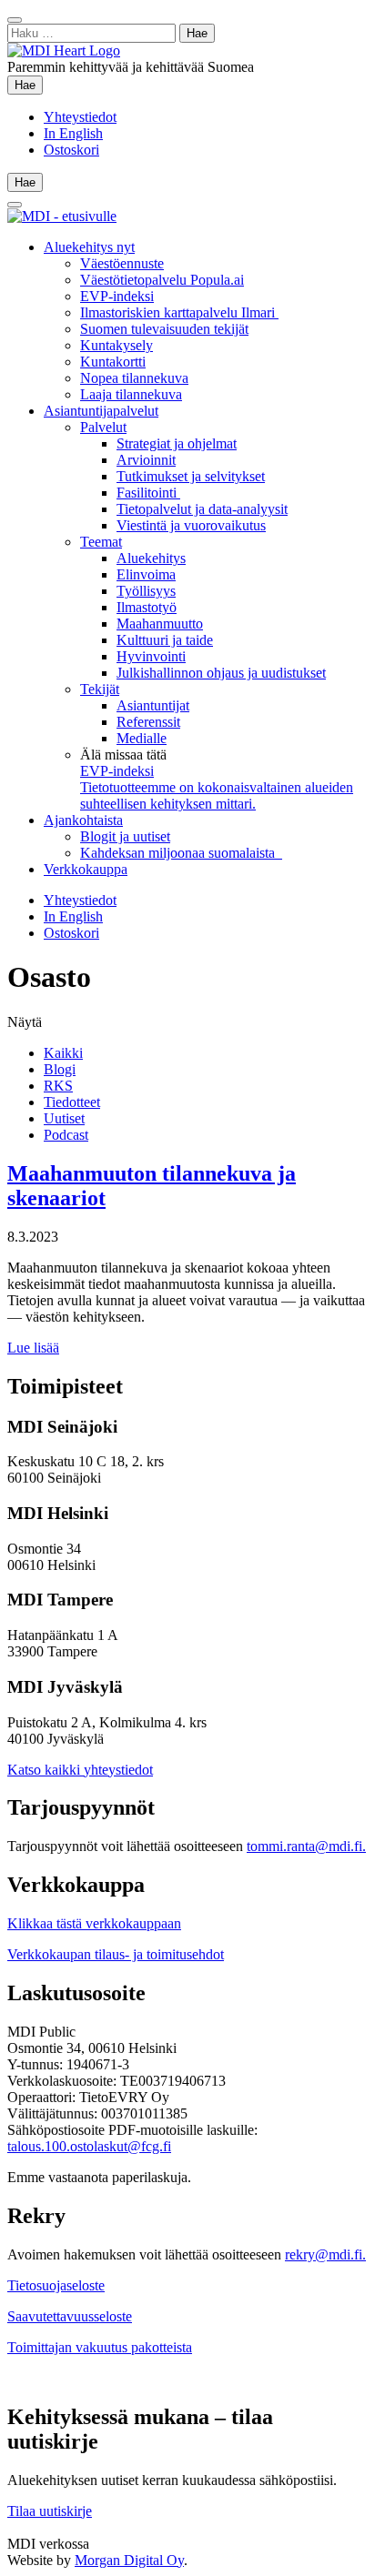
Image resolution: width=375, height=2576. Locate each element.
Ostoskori (71, 150)
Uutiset (64, 1118)
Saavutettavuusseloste (70, 2316)
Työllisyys (146, 591)
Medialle (142, 738)
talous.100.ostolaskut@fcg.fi (89, 2146)
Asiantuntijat (153, 705)
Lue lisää (33, 1348)
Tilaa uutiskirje (50, 2511)
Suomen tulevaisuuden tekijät (164, 329)
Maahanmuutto (160, 624)
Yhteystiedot (80, 117)
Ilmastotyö (147, 607)
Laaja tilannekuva (131, 394)
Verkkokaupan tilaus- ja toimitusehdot (116, 1954)
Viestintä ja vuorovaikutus (191, 525)
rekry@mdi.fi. (325, 2254)
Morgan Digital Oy (129, 2560)
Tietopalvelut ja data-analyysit (202, 509)
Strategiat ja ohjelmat (177, 443)
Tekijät (100, 689)
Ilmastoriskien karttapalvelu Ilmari (179, 312)
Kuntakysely (117, 345)
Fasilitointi (148, 493)
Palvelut (103, 427)
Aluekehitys (151, 558)
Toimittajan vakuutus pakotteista (100, 2347)
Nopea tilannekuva (134, 378)
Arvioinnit (146, 460)
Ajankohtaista (83, 820)
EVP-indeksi (117, 296)
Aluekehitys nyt (89, 247)
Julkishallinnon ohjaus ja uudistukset (221, 673)
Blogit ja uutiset (125, 836)
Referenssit (148, 722)
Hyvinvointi (151, 656)
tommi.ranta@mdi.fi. (306, 1846)
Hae (29, 85)
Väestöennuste (122, 263)
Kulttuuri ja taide (165, 640)
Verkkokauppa (86, 869)
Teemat (101, 542)
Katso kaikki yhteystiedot (80, 1770)
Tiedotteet (72, 1102)
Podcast (66, 1135)
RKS (58, 1086)
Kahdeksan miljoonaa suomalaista (181, 853)
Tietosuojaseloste (56, 2285)
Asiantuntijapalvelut (101, 411)
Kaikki (63, 1053)
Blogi (60, 1069)
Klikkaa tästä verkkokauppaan (94, 1923)
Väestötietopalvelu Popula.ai (162, 280)
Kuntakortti (113, 362)
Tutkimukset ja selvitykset (191, 476)
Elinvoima (146, 574)
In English (73, 133)
